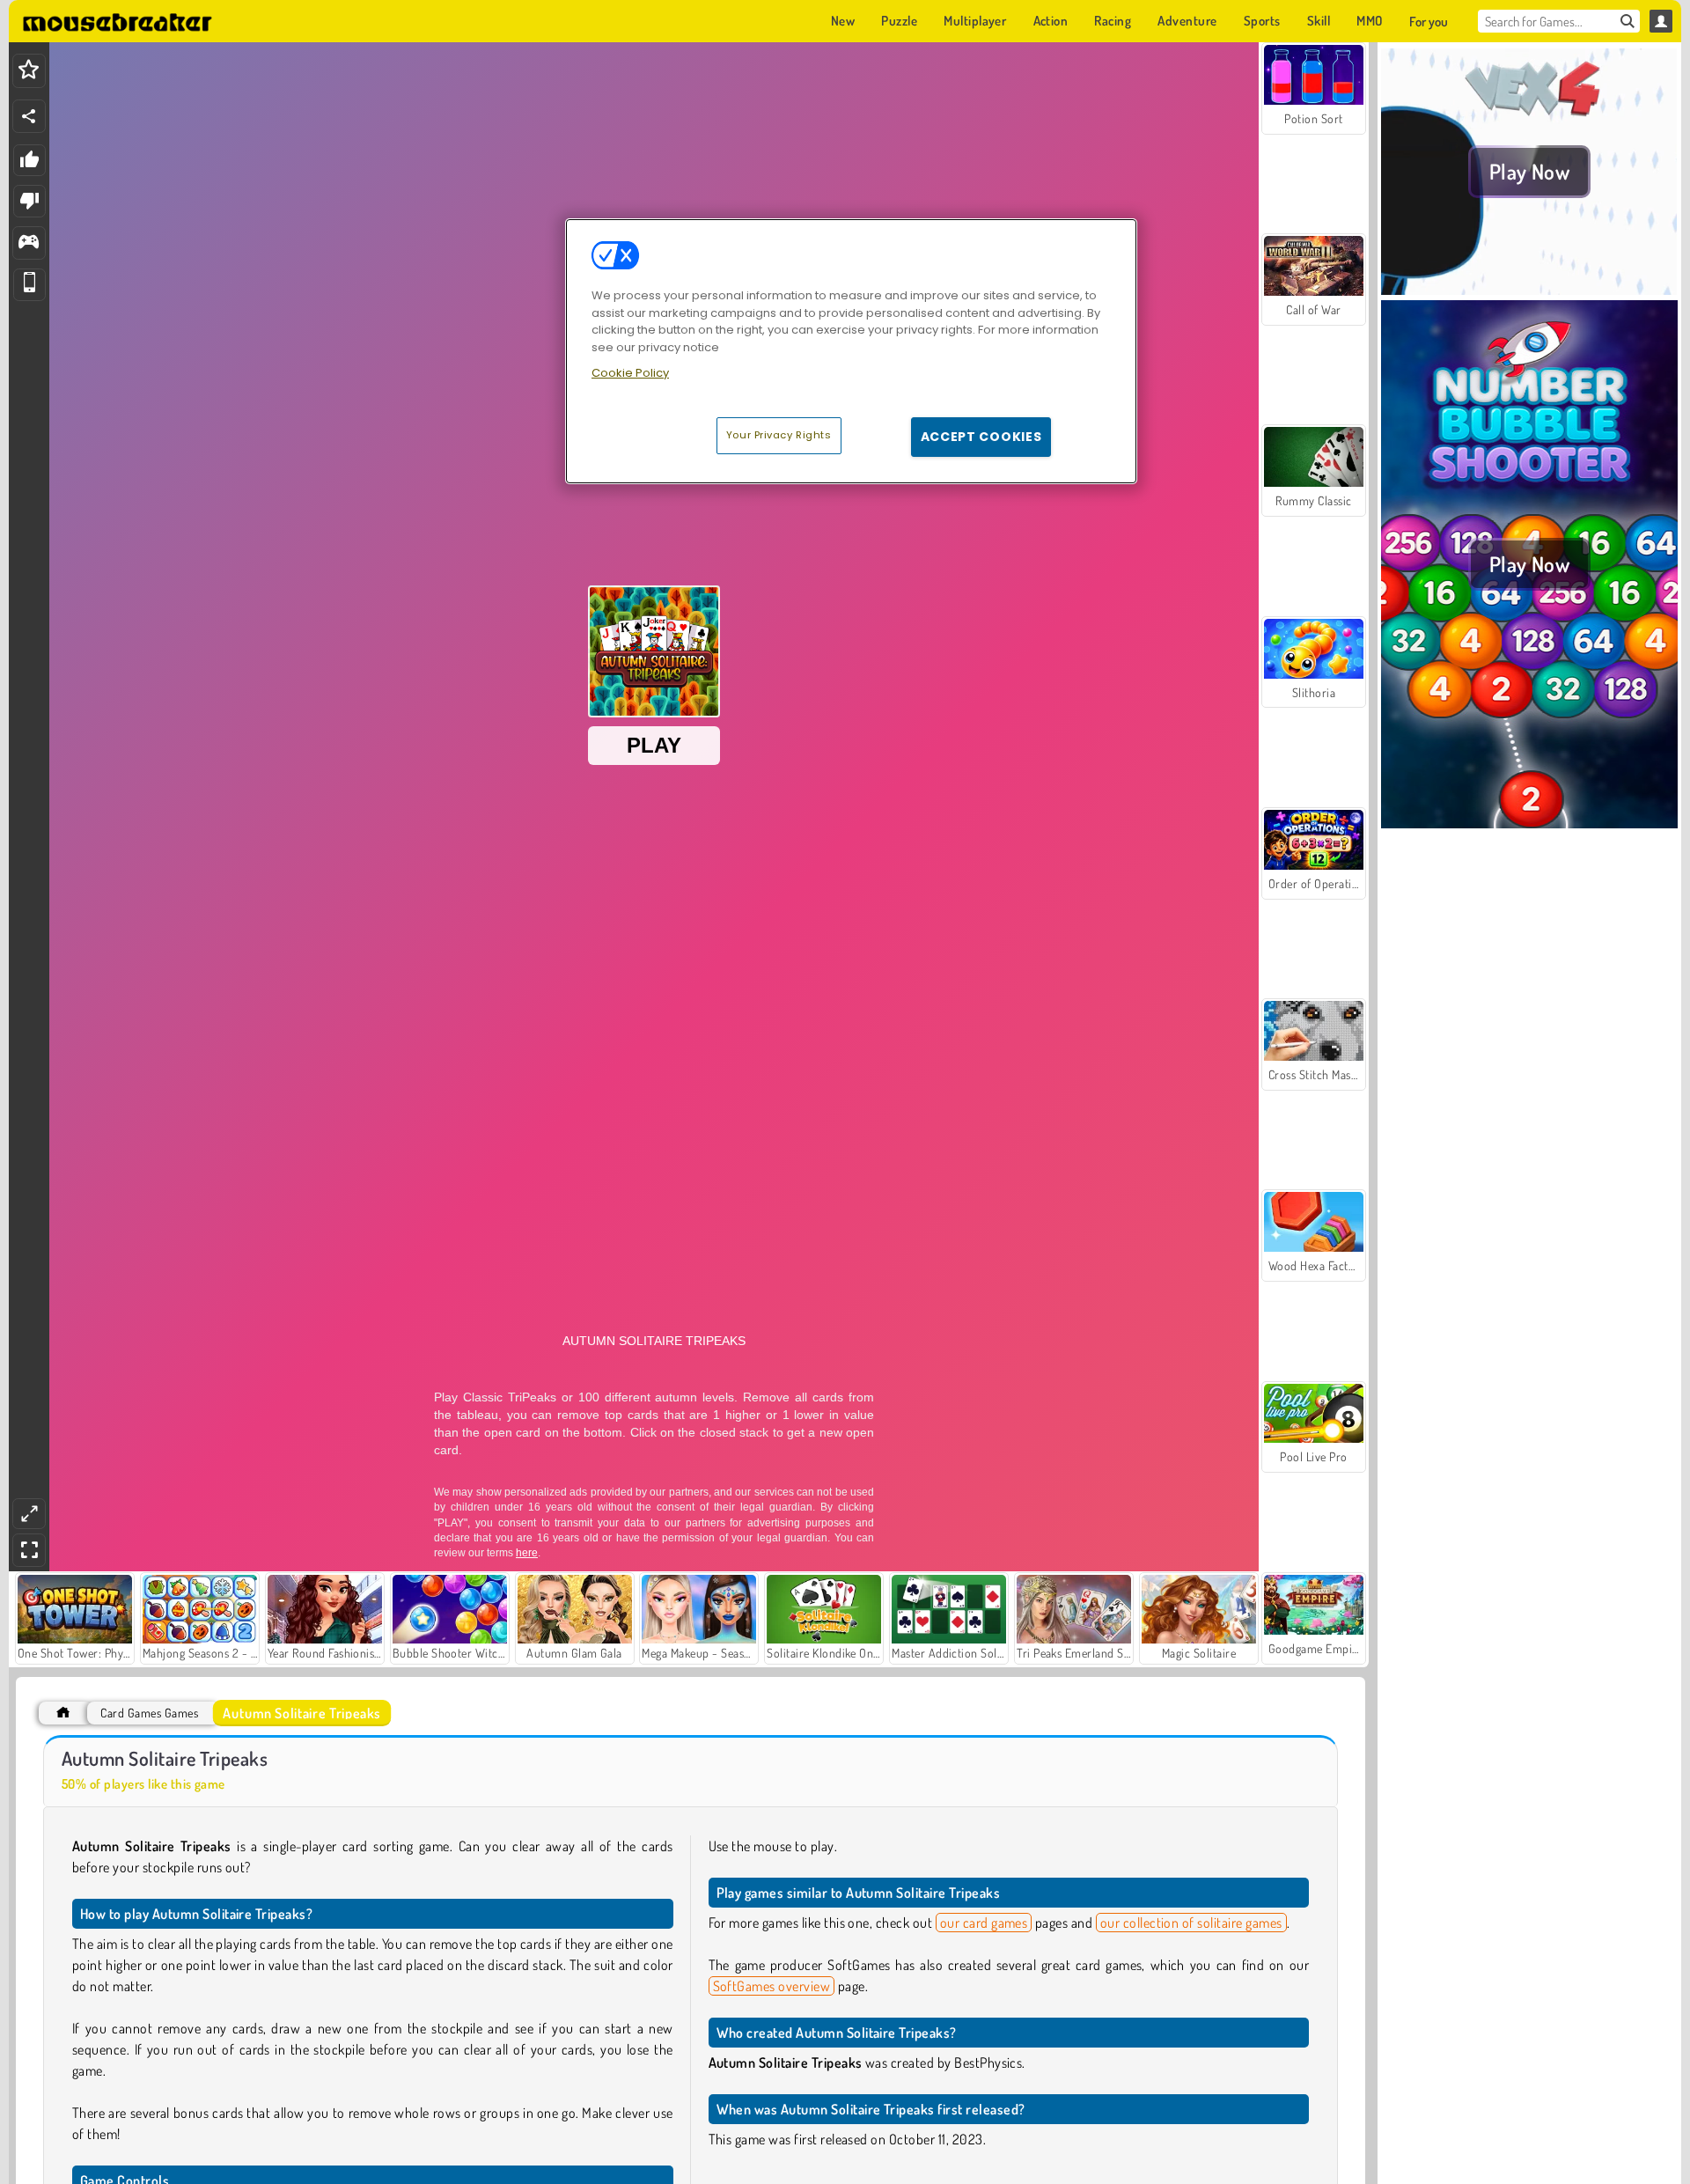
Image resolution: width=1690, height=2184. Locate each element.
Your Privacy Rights (779, 435)
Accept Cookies (981, 437)
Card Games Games (149, 1713)
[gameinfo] (29, 243)
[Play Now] (1529, 290)
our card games (984, 1923)
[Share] (29, 116)
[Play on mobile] (29, 285)
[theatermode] (29, 1514)
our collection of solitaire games (1191, 1923)
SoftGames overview (772, 1986)
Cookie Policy (630, 373)
